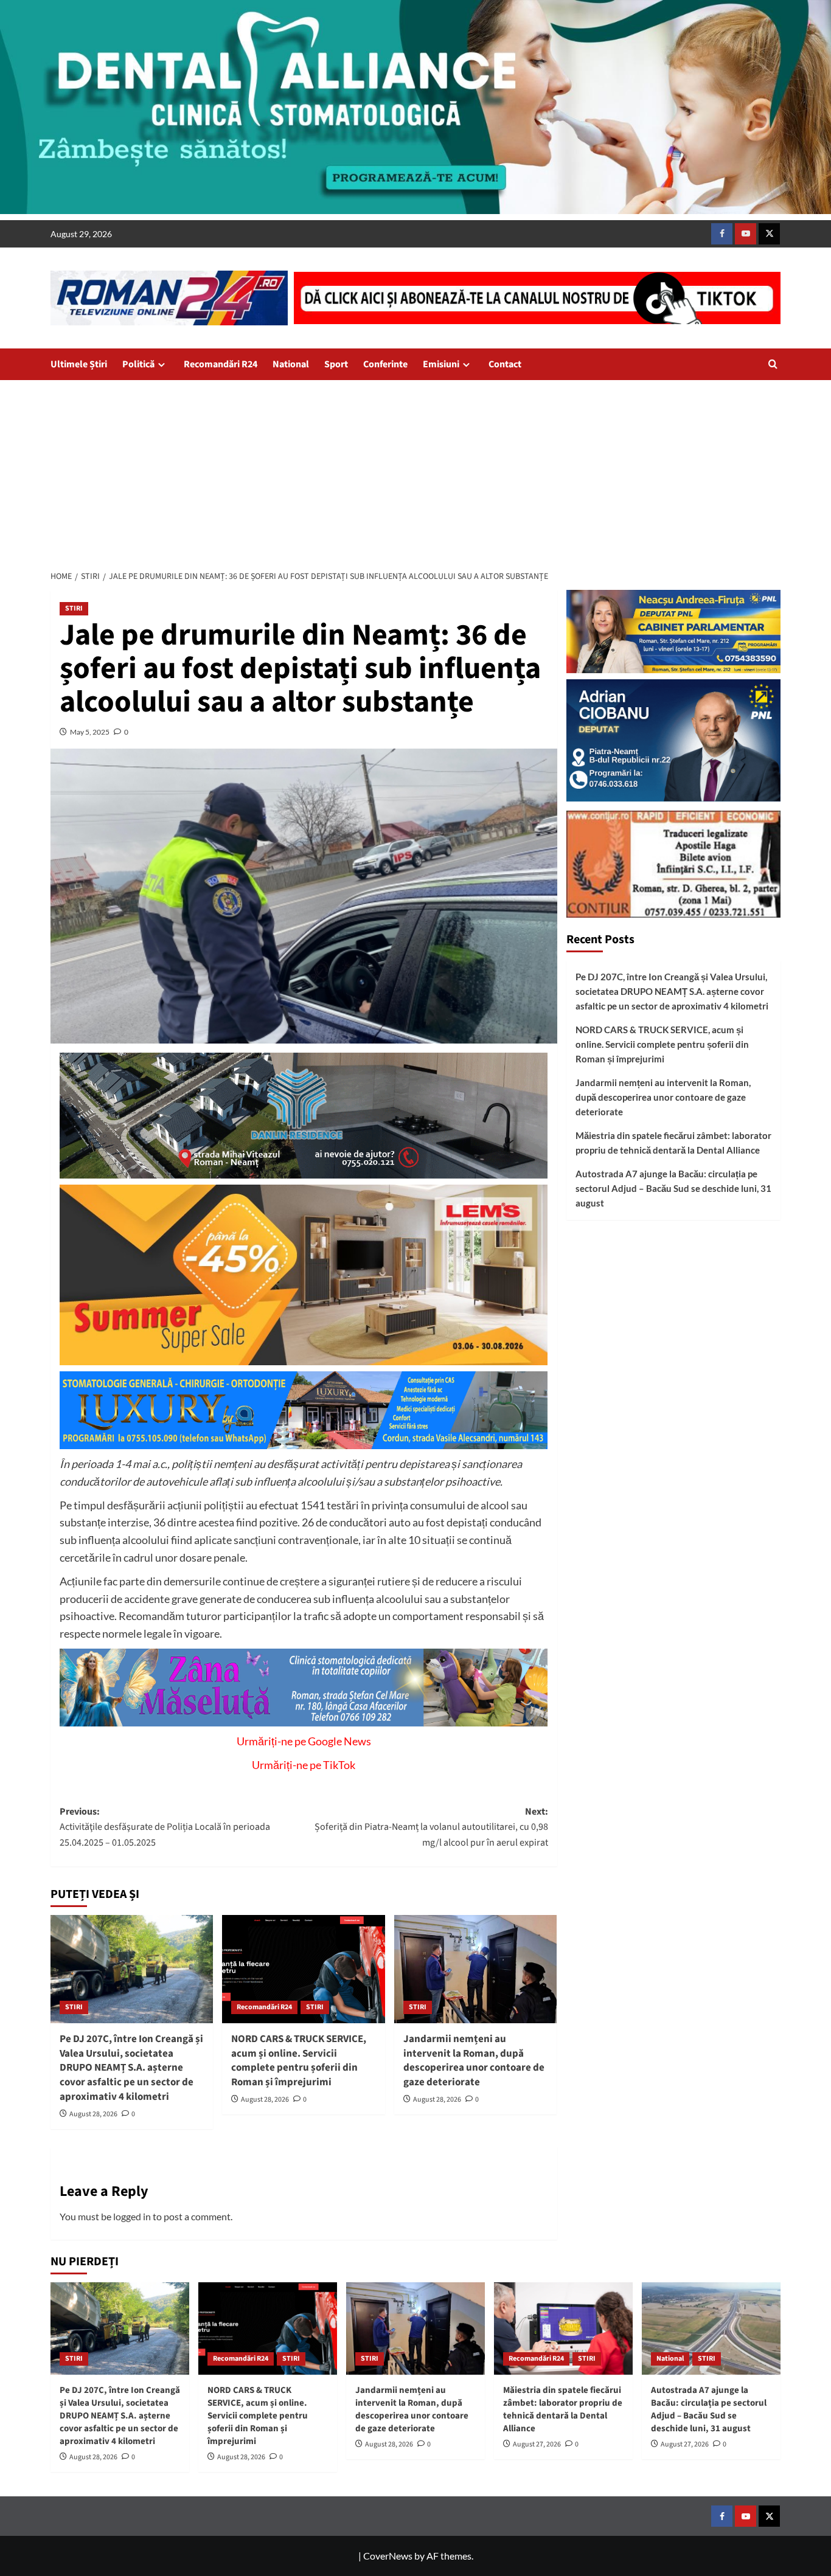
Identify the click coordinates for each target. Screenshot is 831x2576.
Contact (505, 364)
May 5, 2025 (90, 732)
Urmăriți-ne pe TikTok (304, 1765)
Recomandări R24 (221, 364)
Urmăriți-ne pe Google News (304, 1741)
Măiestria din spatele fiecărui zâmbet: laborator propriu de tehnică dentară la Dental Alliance (673, 1143)
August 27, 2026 (537, 2444)
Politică (138, 364)
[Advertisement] (415, 471)
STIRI (74, 608)
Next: (431, 1827)
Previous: (165, 1827)
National (291, 364)
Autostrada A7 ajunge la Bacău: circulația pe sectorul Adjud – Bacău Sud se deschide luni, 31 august (673, 1189)
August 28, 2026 (93, 2114)
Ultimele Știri (79, 364)
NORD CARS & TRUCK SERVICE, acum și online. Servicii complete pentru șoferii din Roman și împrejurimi (299, 2061)
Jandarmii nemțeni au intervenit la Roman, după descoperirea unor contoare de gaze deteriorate (474, 2061)
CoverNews (388, 2556)
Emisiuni (441, 364)
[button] (773, 364)
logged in (132, 2216)
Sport (336, 364)
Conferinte (385, 364)
